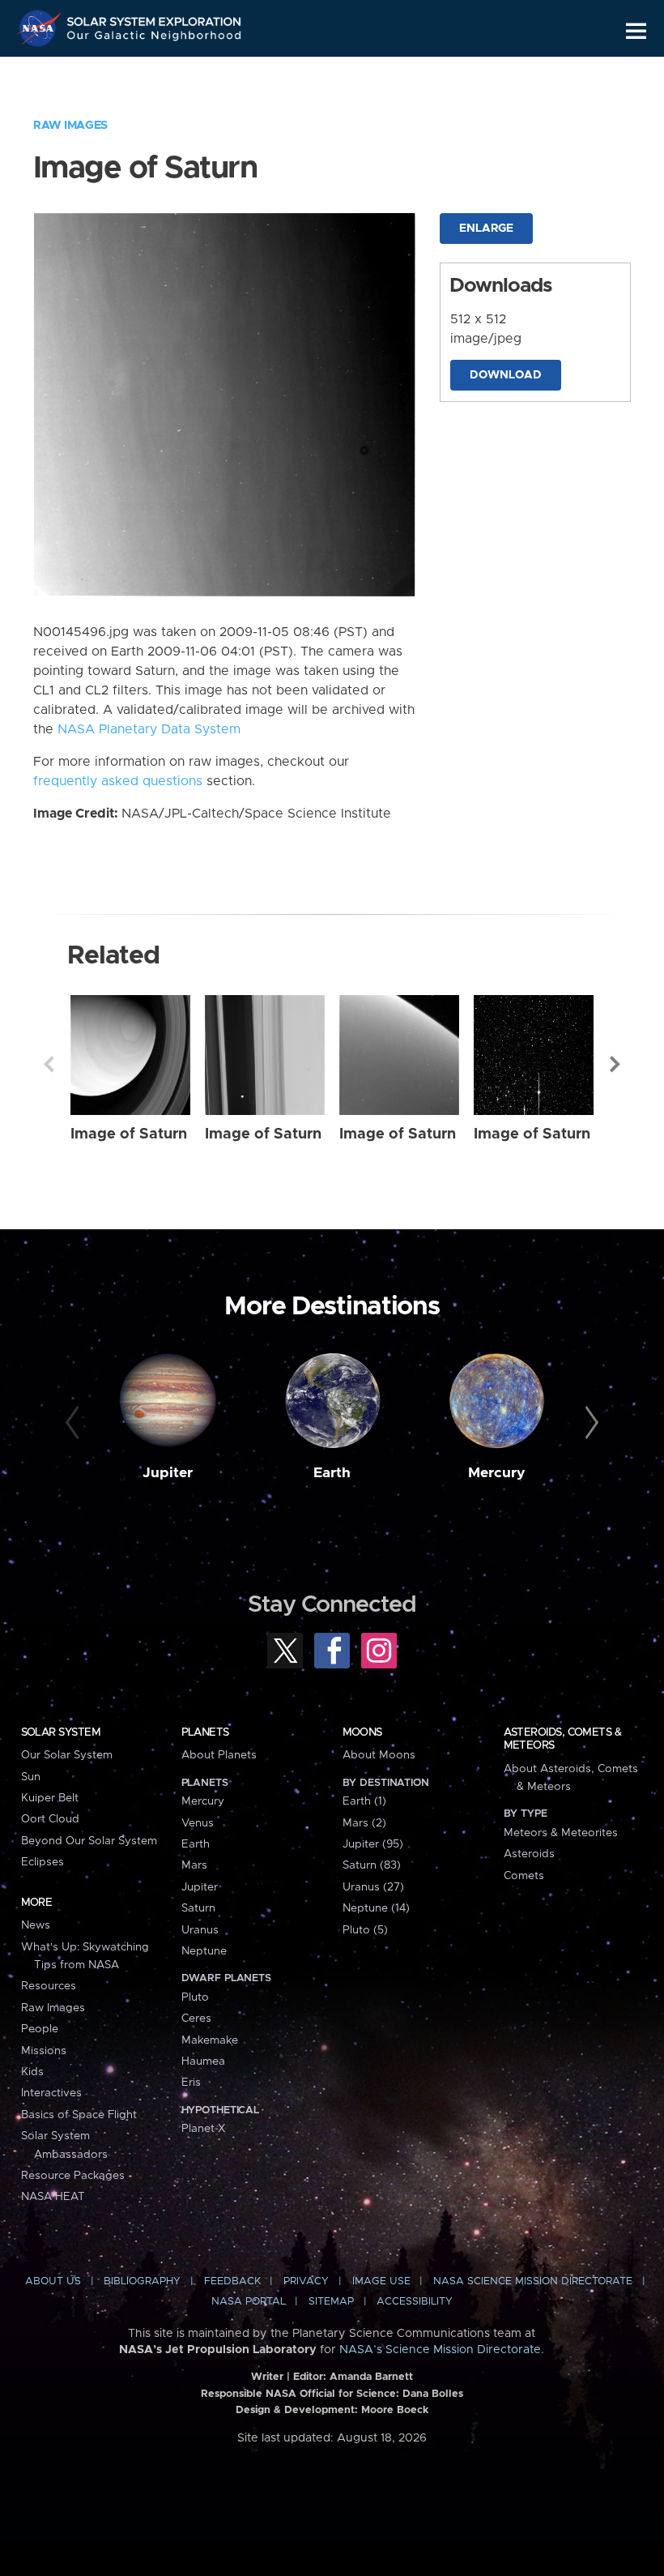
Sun (31, 1777)
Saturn (198, 1908)
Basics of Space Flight (79, 2115)
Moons (362, 1732)
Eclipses (43, 1862)
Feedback (232, 2281)
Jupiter (168, 1473)
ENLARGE (486, 229)
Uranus (200, 1930)
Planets (205, 1732)
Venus (198, 1823)
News (36, 1925)
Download (506, 375)
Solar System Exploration (155, 18)
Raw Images (70, 126)
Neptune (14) (376, 1908)
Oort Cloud (50, 1819)
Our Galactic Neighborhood (155, 38)
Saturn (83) (372, 1865)
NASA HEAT (53, 2197)
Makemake (210, 2040)
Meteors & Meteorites (561, 1833)
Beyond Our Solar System (89, 1841)
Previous (49, 1064)
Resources (49, 1986)
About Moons (379, 1755)
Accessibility (415, 2302)
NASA (41, 28)
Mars (194, 1865)
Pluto (195, 1997)
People (40, 2029)
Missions (44, 2051)
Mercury (497, 1473)
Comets (524, 1876)
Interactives (51, 2093)
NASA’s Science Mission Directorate (440, 2350)
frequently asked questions (118, 781)
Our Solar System (67, 1755)
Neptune (204, 1951)
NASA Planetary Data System (149, 729)
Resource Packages (73, 2176)
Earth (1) (364, 1801)
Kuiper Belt (50, 1798)
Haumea (203, 2061)
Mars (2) (364, 1823)
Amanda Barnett (371, 2377)
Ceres (196, 2019)
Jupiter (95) (373, 1844)
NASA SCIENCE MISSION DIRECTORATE (533, 2281)
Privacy (306, 2281)
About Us (53, 2281)
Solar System (61, 1732)
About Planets (219, 1755)
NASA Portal (249, 2302)
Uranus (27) (373, 1887)
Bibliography (142, 2281)
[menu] (636, 31)
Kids (32, 2072)
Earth (332, 1473)
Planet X (203, 2129)
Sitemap (331, 2302)
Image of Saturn (129, 1134)
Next (615, 1064)
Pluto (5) (365, 1930)
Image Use (381, 2281)
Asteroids (529, 1854)
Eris (191, 2083)
